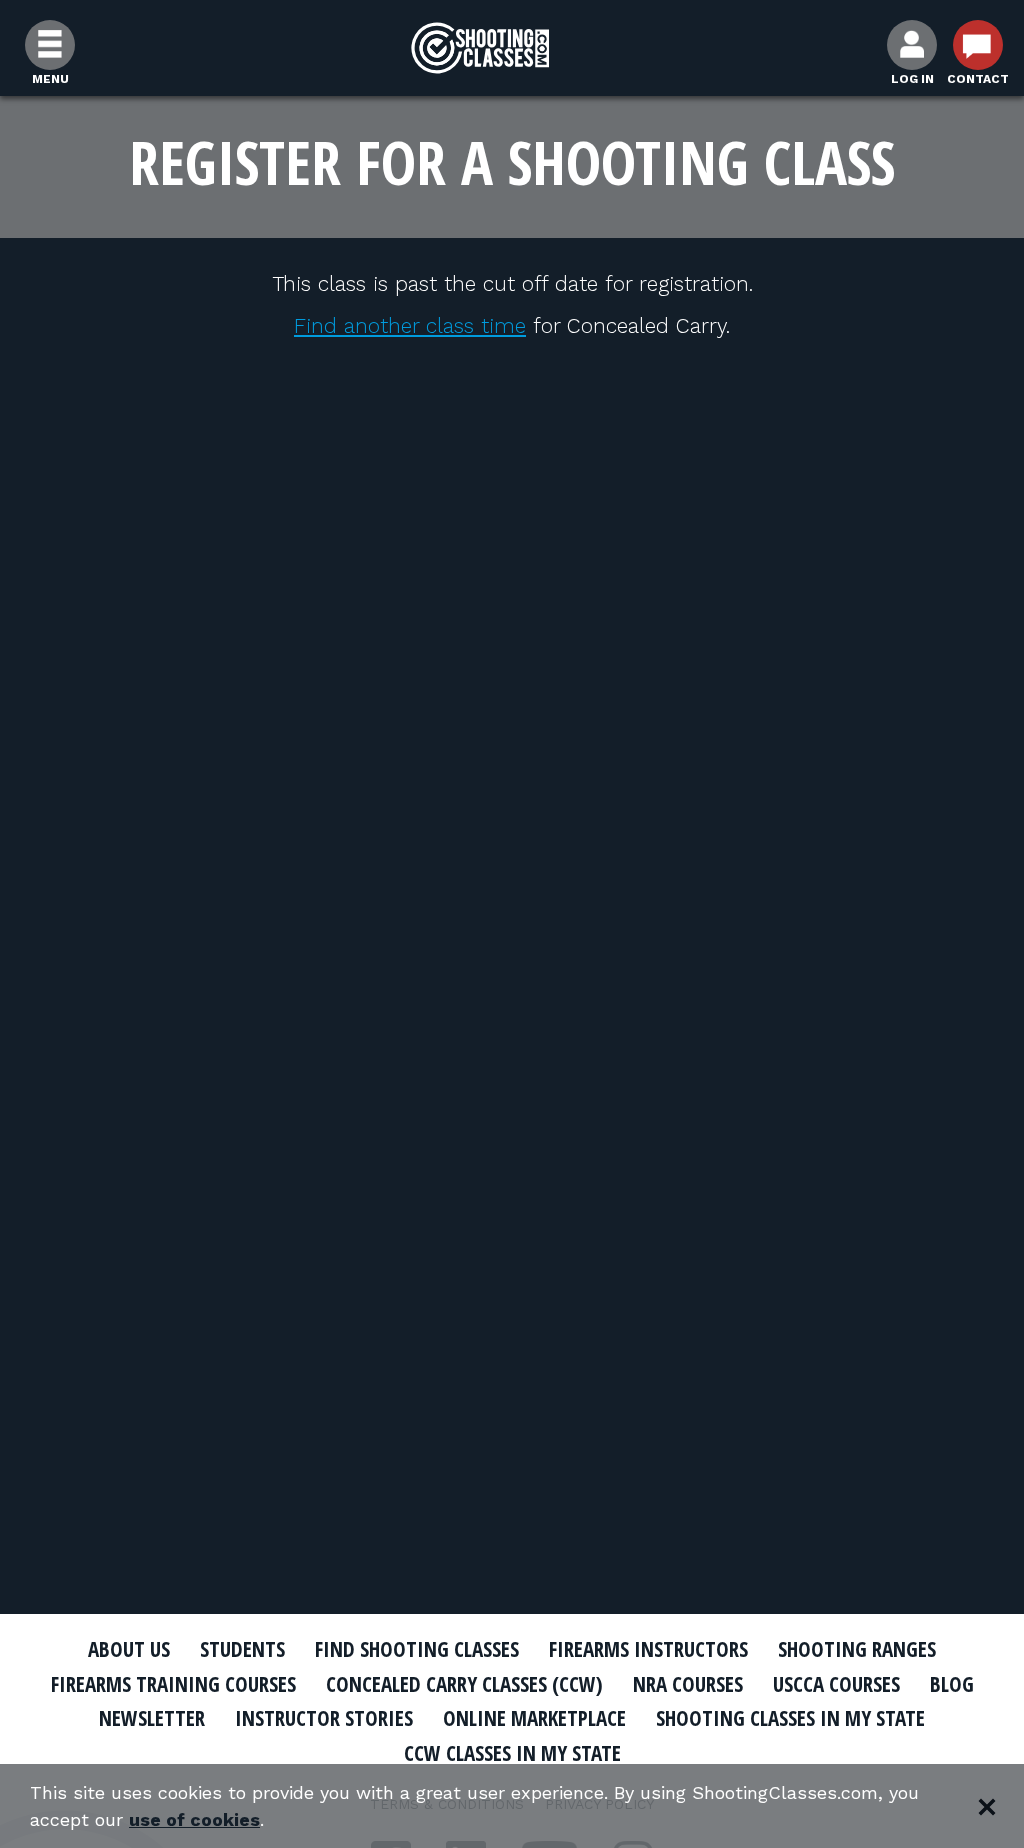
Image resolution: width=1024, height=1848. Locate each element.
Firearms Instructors (648, 1649)
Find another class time (410, 325)
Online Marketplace (534, 1718)
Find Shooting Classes (417, 1649)
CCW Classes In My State (512, 1753)
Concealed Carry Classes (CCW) (464, 1684)
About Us (129, 1649)
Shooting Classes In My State (790, 1718)
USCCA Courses (836, 1684)
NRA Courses (688, 1684)
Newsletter (152, 1718)
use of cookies (194, 1819)
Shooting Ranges (857, 1649)
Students (242, 1649)
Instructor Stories (324, 1718)
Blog (952, 1684)
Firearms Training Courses (173, 1684)
